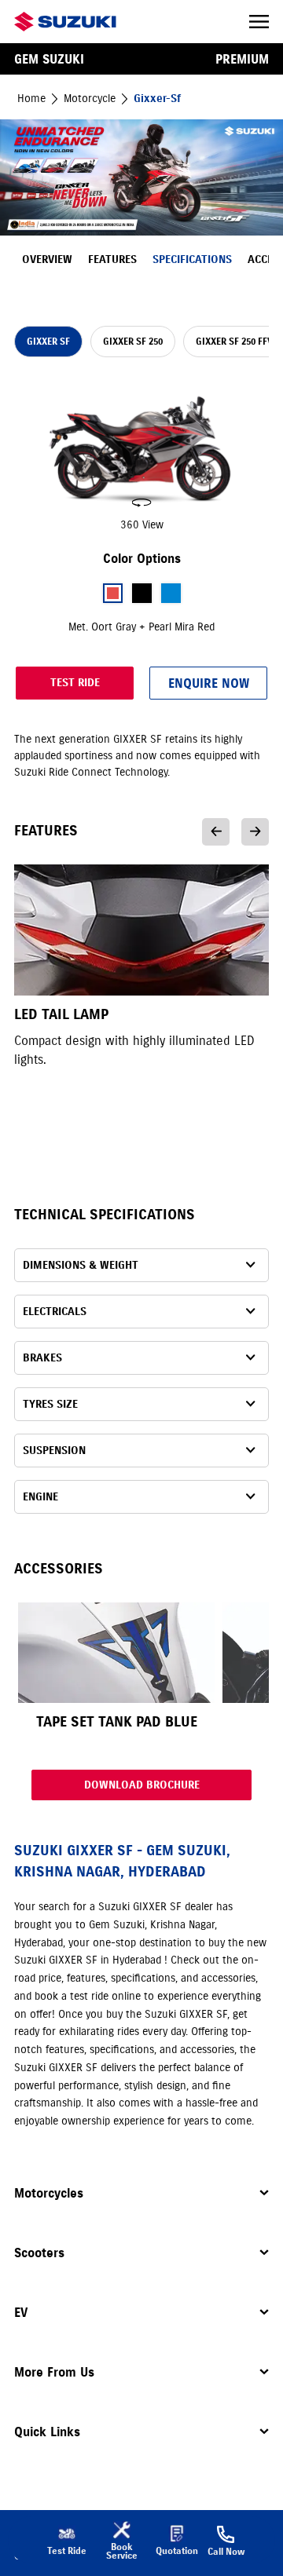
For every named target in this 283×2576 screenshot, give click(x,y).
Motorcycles (49, 2193)
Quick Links (47, 2432)
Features (112, 259)
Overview (47, 259)
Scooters (39, 2253)
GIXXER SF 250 (133, 341)
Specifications (192, 259)
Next (255, 832)
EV (21, 2312)
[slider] (141, 457)
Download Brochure (142, 1785)
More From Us (54, 2372)
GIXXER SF (48, 341)
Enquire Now (209, 683)
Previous (216, 832)
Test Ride (75, 683)
